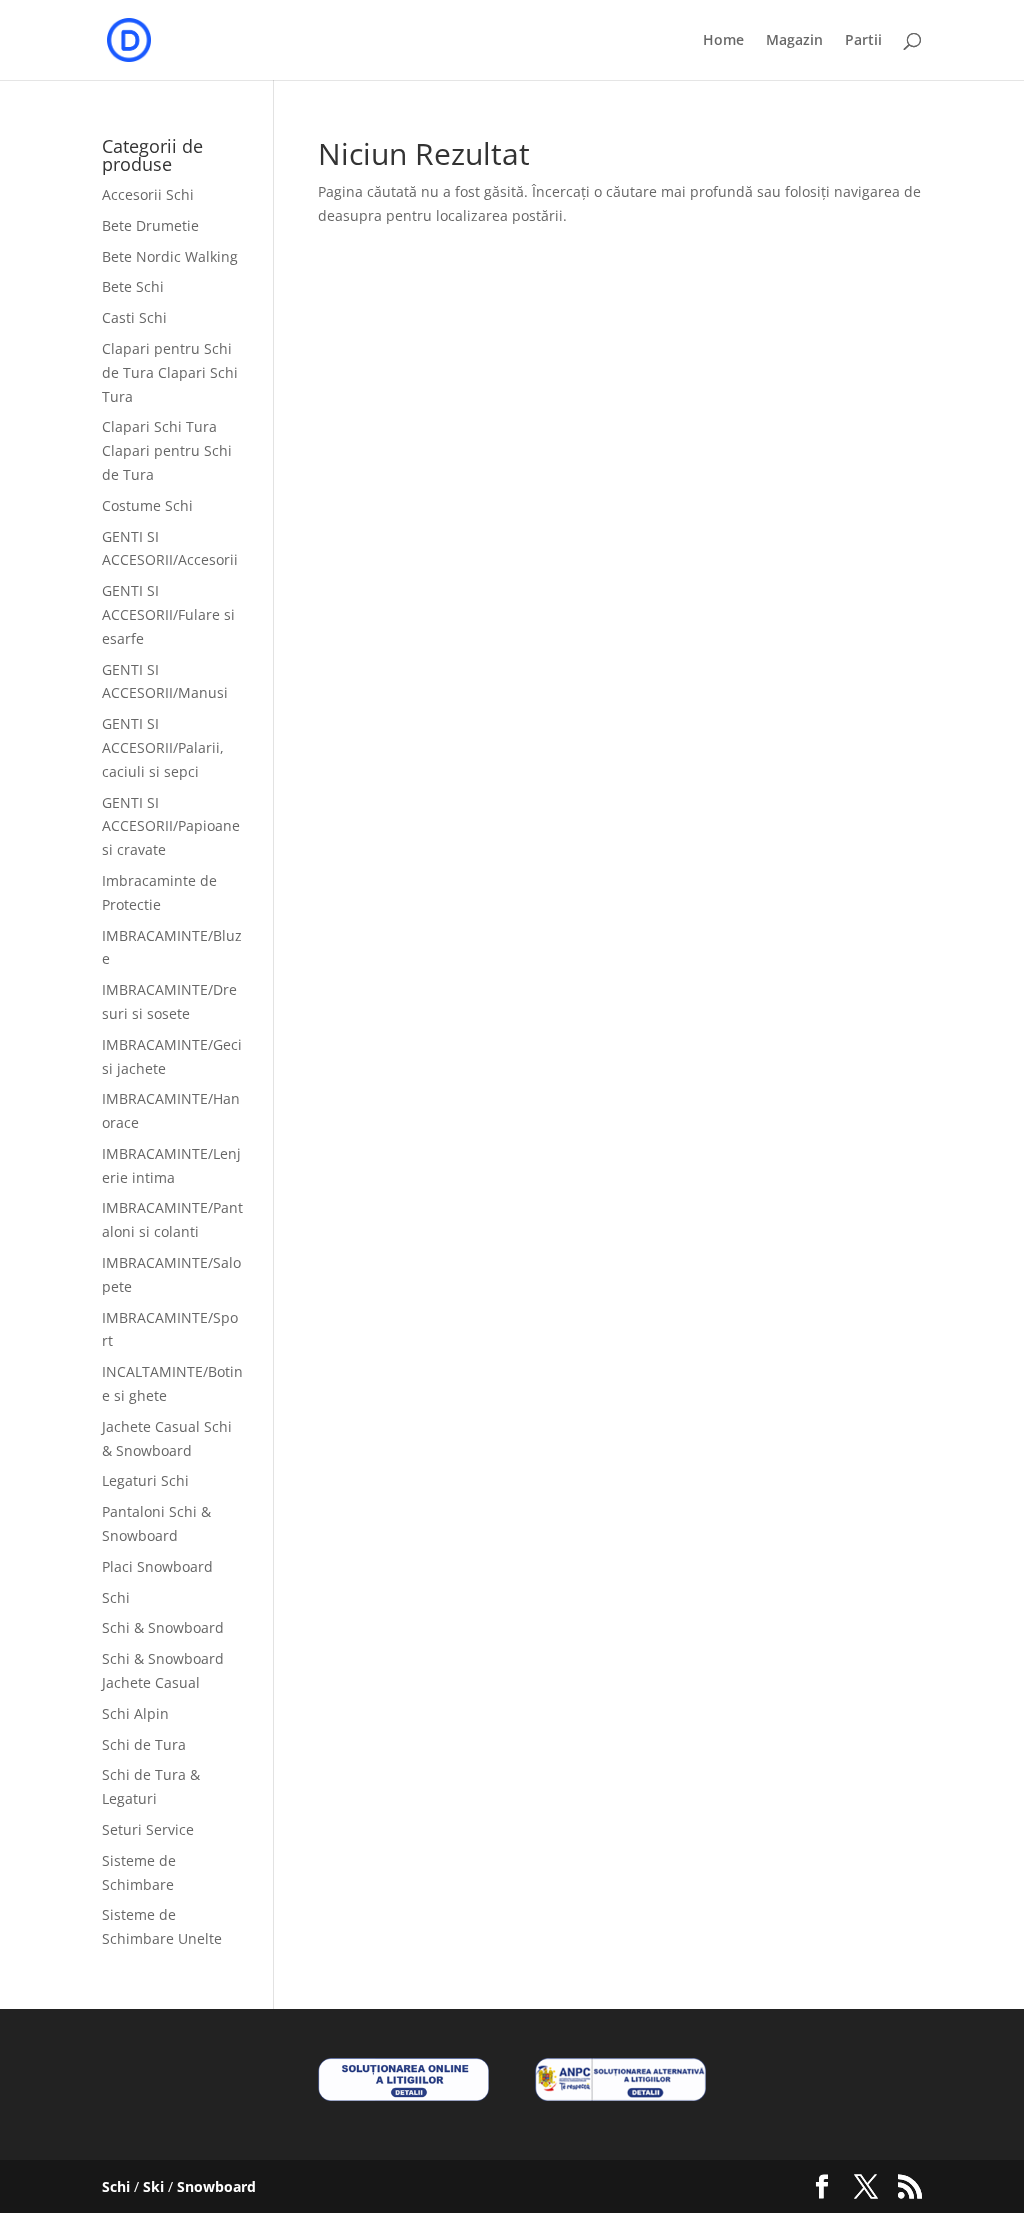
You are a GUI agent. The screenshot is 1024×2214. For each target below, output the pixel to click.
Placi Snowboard (157, 1566)
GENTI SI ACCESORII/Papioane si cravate (171, 826)
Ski (153, 2186)
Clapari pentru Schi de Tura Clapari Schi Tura (170, 372)
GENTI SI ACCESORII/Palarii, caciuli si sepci (163, 747)
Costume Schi (147, 505)
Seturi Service (148, 1829)
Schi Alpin (135, 1713)
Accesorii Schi (148, 194)
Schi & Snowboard (163, 1627)
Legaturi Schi (145, 1480)
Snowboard (216, 2186)
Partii (863, 41)
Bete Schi (133, 286)
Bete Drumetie (150, 225)
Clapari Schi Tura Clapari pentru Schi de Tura (167, 450)
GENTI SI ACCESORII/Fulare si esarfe (168, 614)
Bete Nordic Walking (170, 256)
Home (723, 41)
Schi (116, 1597)
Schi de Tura (144, 1744)
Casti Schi (134, 317)
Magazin (794, 41)
